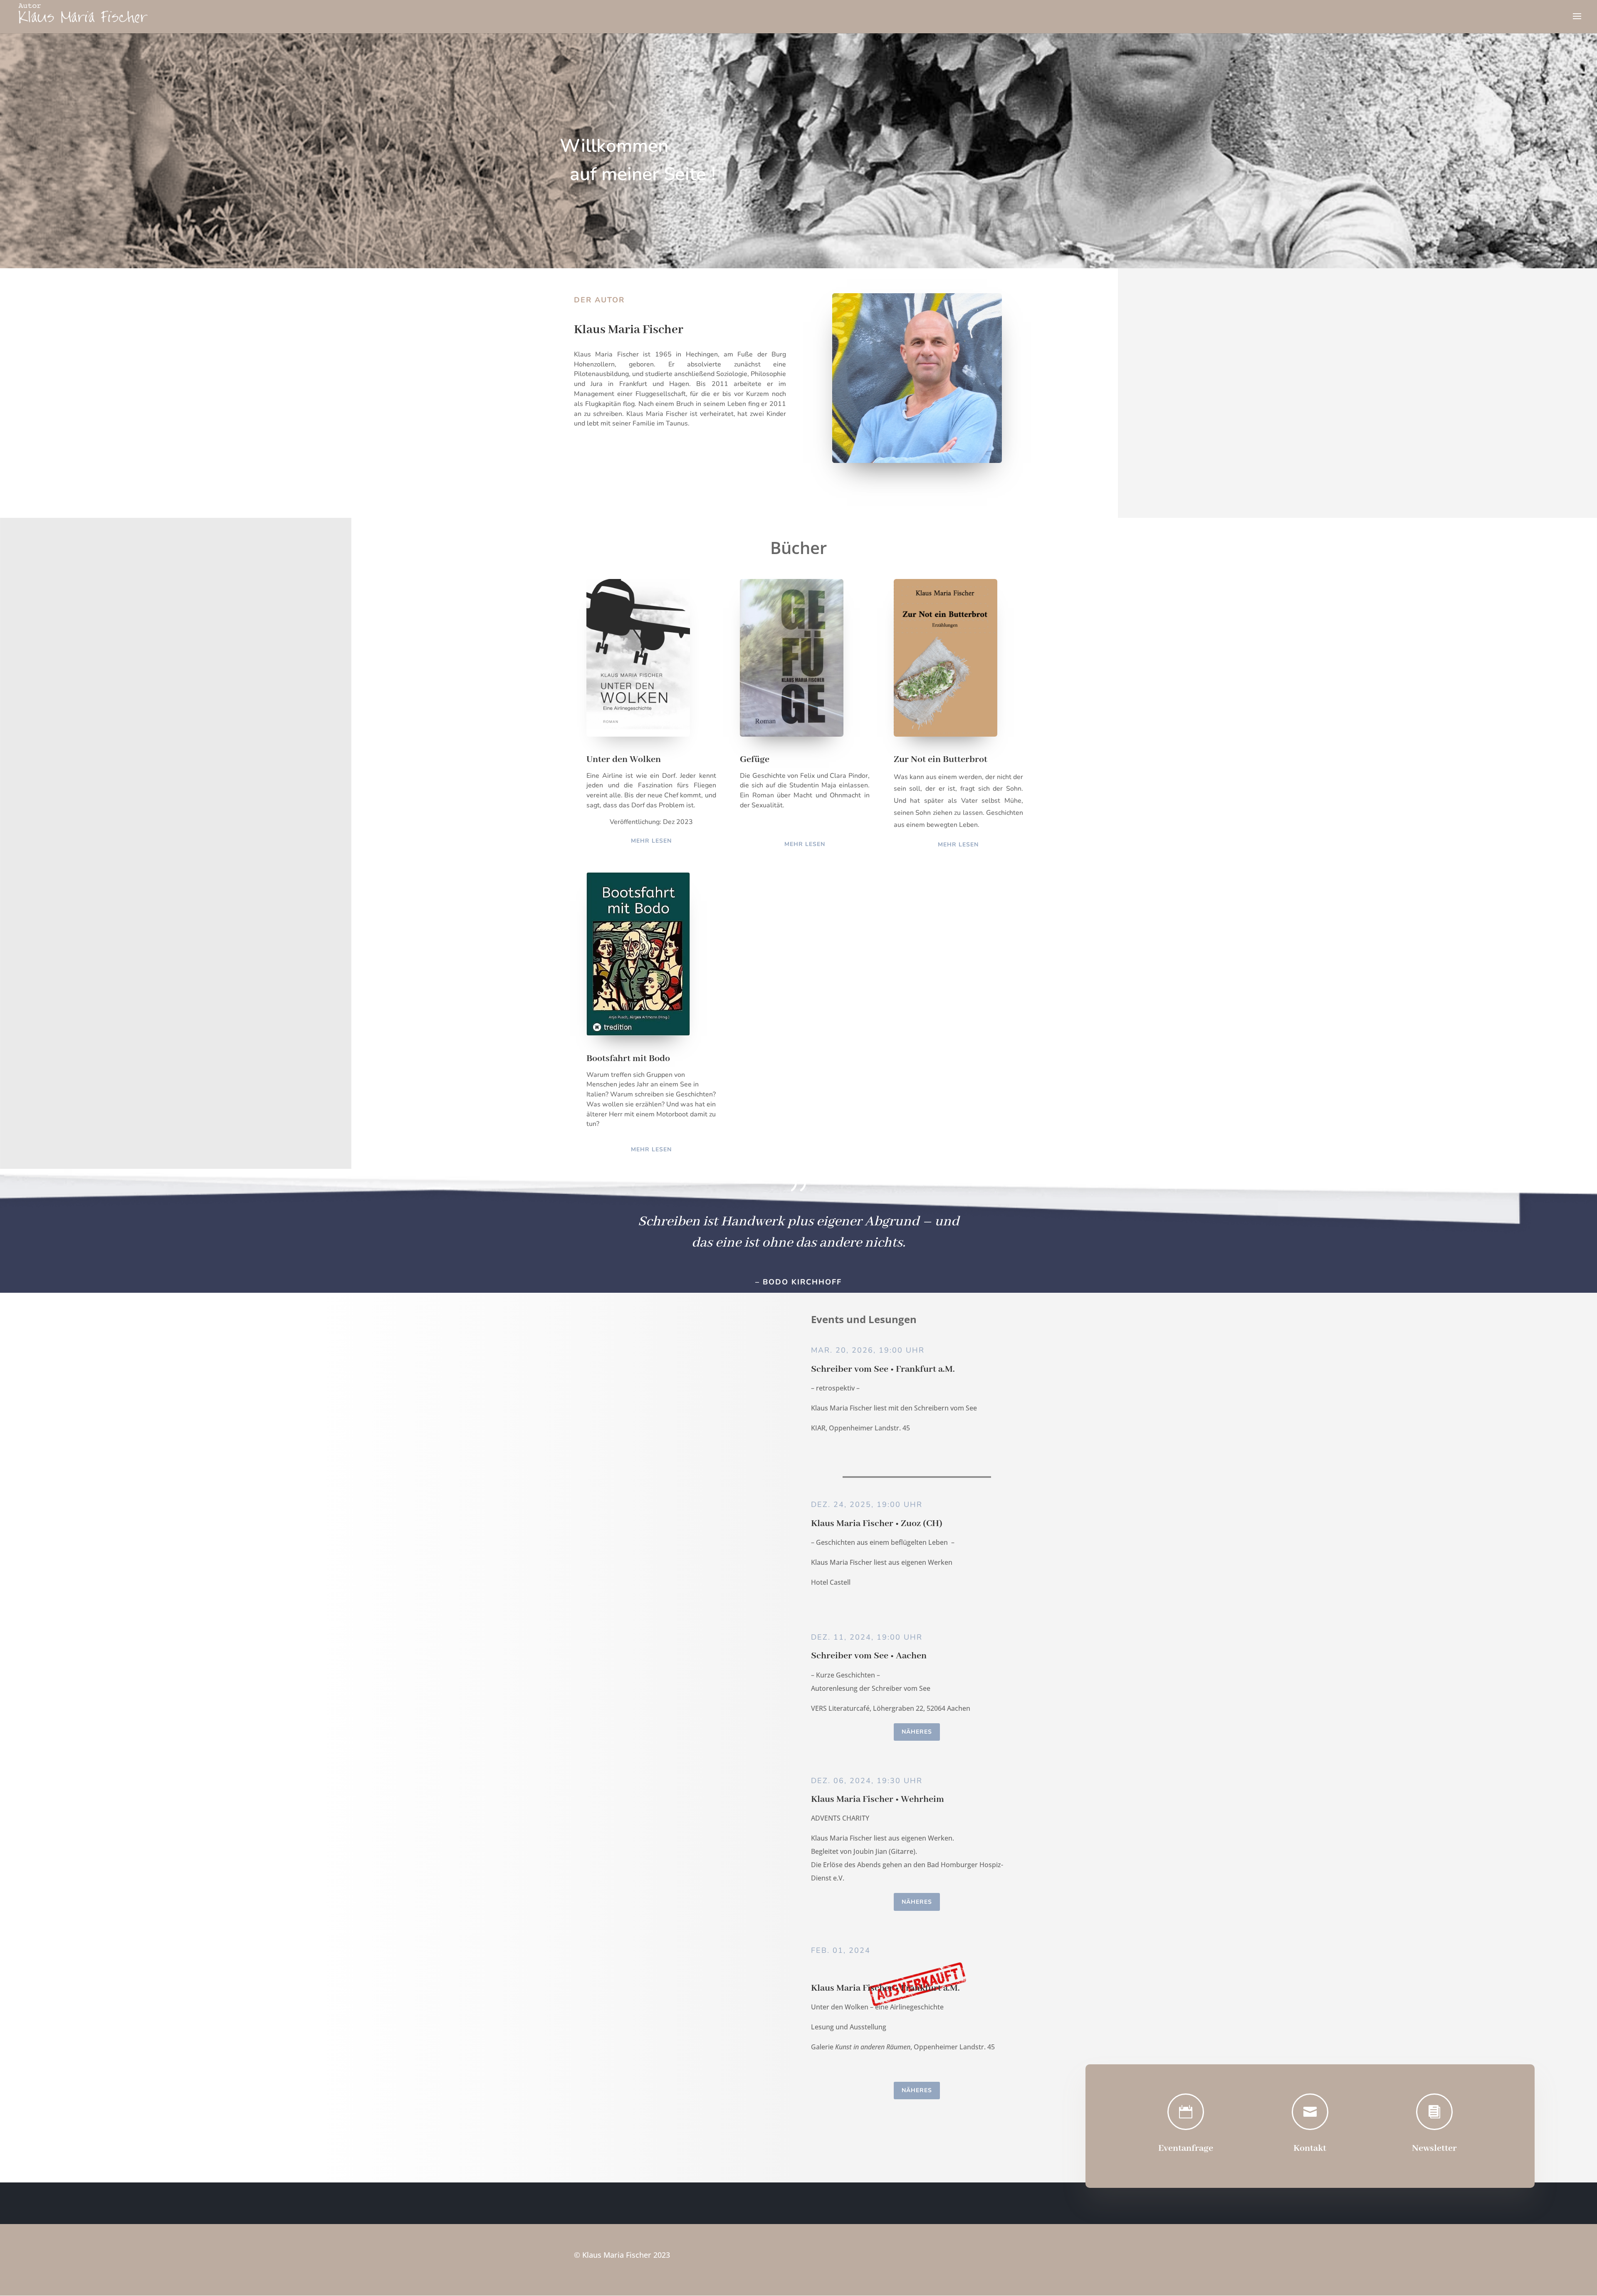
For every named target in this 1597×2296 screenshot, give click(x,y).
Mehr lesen (651, 841)
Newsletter (1434, 2148)
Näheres (917, 1732)
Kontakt (1310, 2148)
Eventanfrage (1186, 2148)
